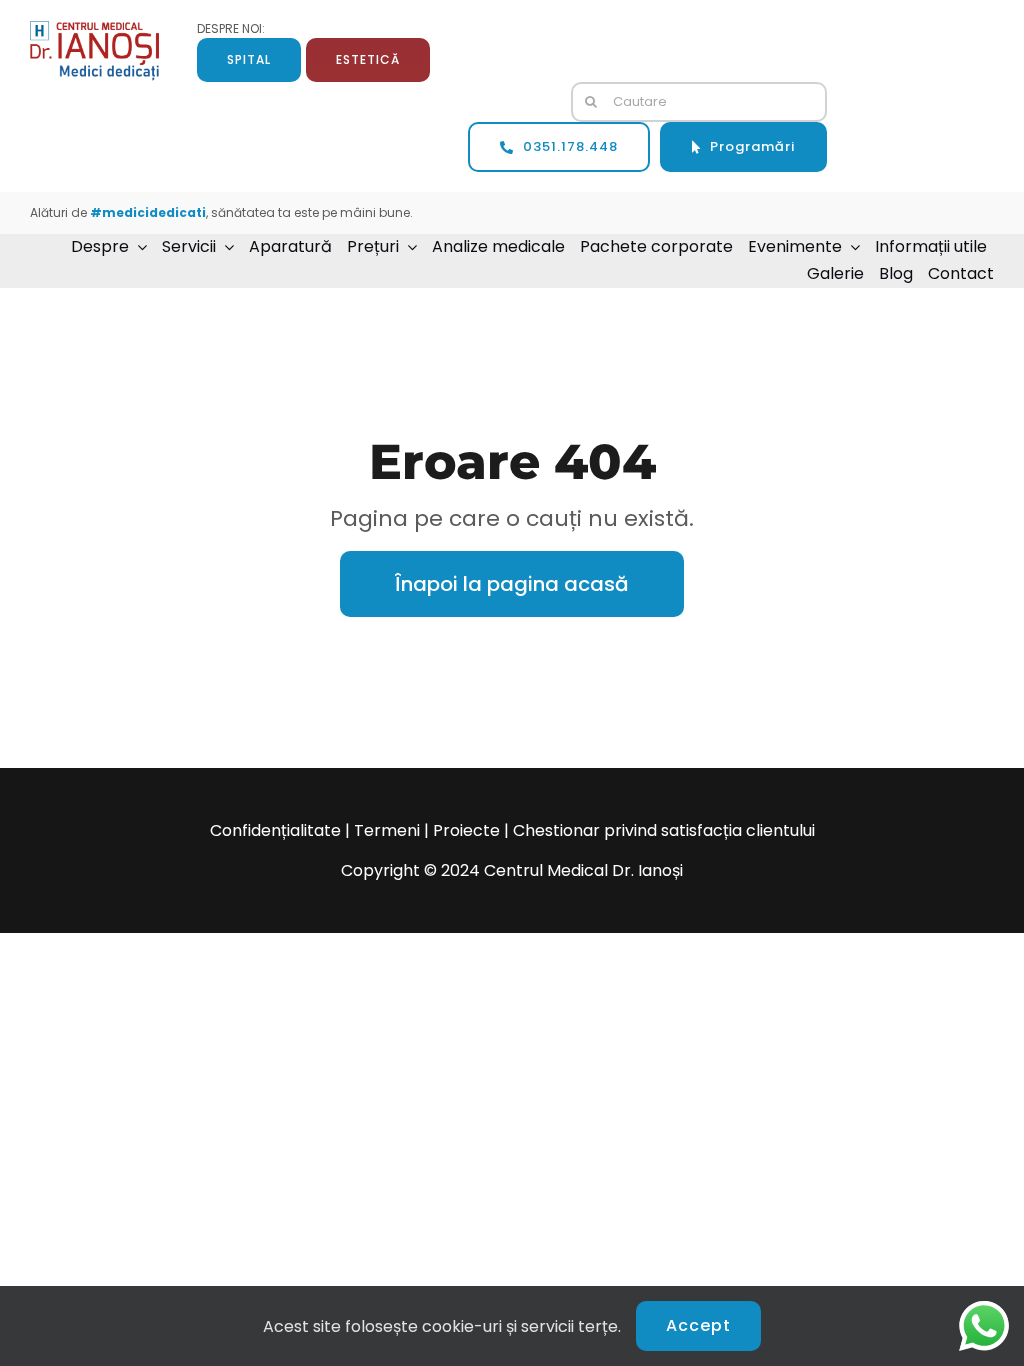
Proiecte (466, 830)
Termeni (387, 830)
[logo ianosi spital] (94, 28)
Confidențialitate (275, 830)
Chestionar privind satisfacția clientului (664, 830)
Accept (698, 1325)
